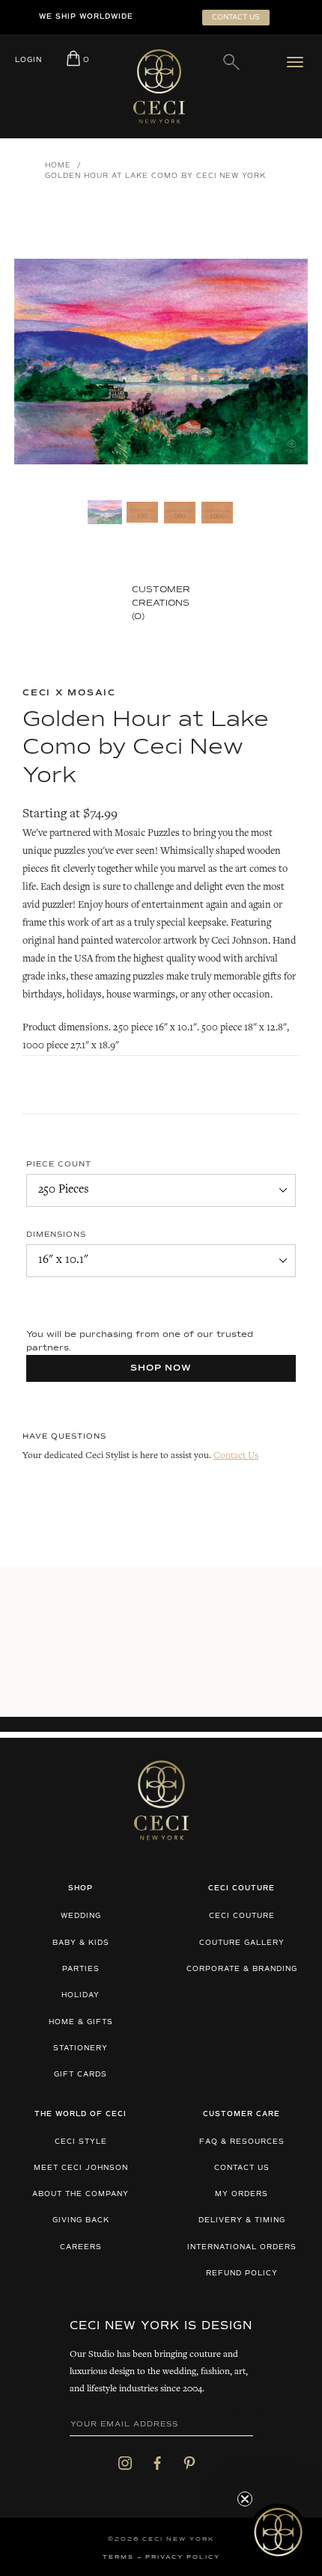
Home (58, 166)
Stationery (80, 2048)
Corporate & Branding (242, 1969)
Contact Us (236, 1456)
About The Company (80, 2194)
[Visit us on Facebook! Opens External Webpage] (157, 2463)
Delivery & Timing (242, 2220)
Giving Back (81, 2220)
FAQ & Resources (242, 2142)
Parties (81, 1969)
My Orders (241, 2194)
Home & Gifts (81, 2022)
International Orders (242, 2247)
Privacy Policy (183, 2557)
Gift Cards (80, 2075)
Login (28, 60)
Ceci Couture (242, 1916)
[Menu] (298, 62)
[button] (278, 2532)
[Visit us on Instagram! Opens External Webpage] (125, 2463)
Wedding (81, 1916)
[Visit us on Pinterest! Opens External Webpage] (189, 2463)
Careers (81, 2247)
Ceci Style (81, 2142)
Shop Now (161, 1368)
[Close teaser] (245, 2499)
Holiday (80, 1995)
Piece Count (59, 1164)
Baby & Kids (81, 1943)
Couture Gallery (242, 1943)
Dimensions (56, 1235)
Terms (118, 2557)
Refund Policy (242, 2274)
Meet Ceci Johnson (81, 2168)
